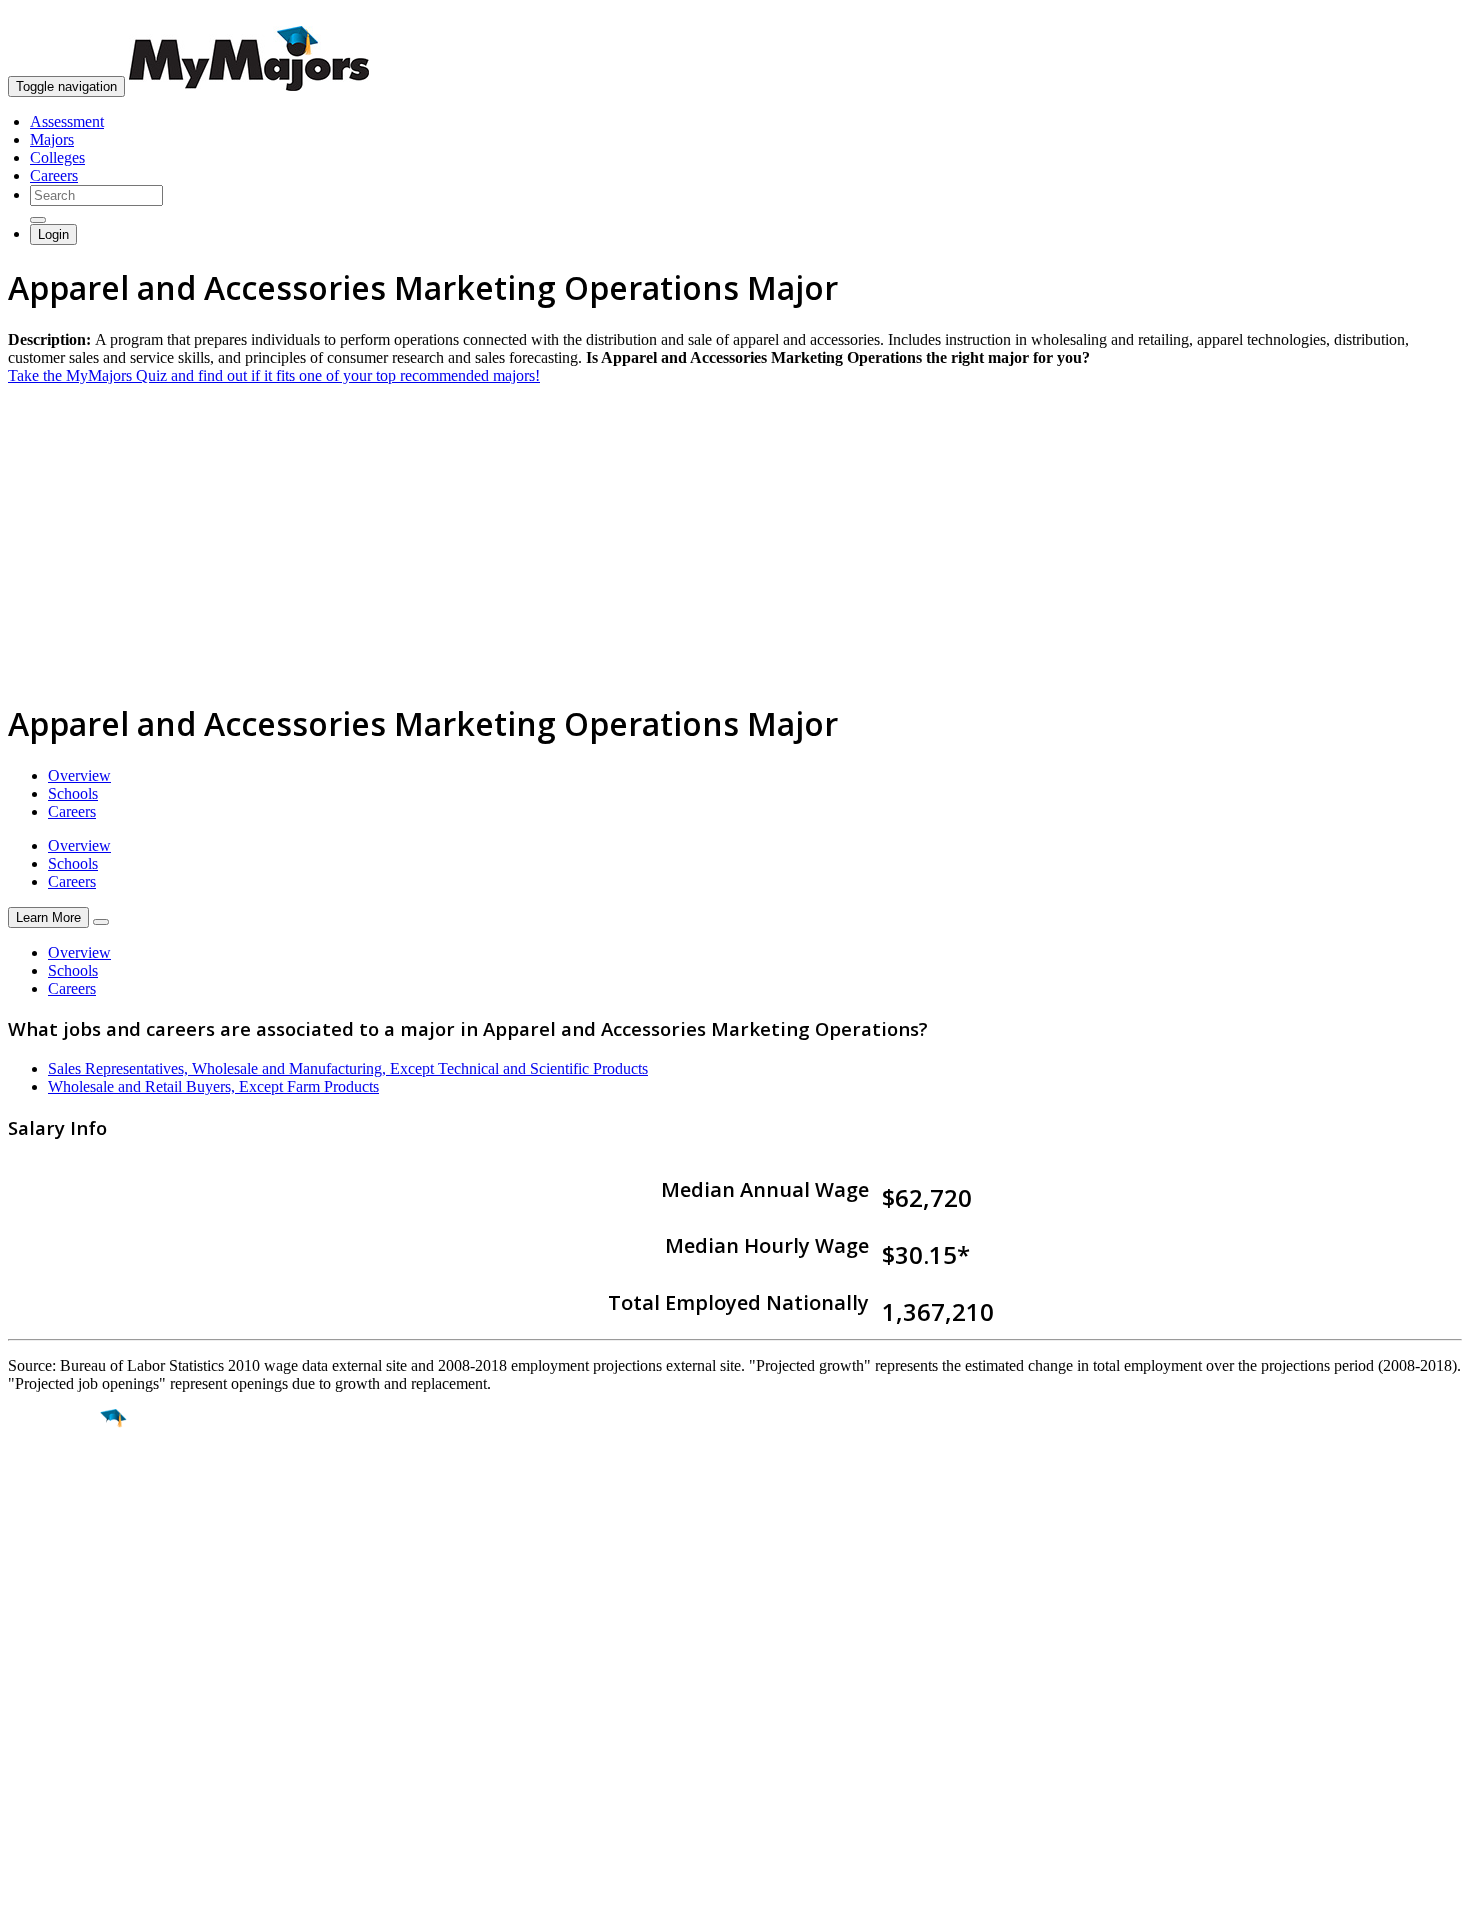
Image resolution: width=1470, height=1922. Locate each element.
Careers (54, 175)
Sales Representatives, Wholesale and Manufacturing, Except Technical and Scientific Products (348, 1068)
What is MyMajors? (70, 1688)
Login (53, 234)
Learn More (48, 917)
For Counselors (56, 1706)
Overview (79, 775)
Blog (23, 1778)
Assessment (67, 121)
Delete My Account (70, 1760)
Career (59, 1573)
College (61, 1530)
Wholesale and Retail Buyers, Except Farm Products (213, 1086)
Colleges (57, 157)
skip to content (1421, 15)
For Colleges (48, 1724)
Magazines (42, 1742)
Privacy (82, 1896)
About (32, 1648)
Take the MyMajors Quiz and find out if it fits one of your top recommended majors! (274, 375)
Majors (52, 139)
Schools (73, 793)
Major (55, 1487)
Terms (27, 1896)
